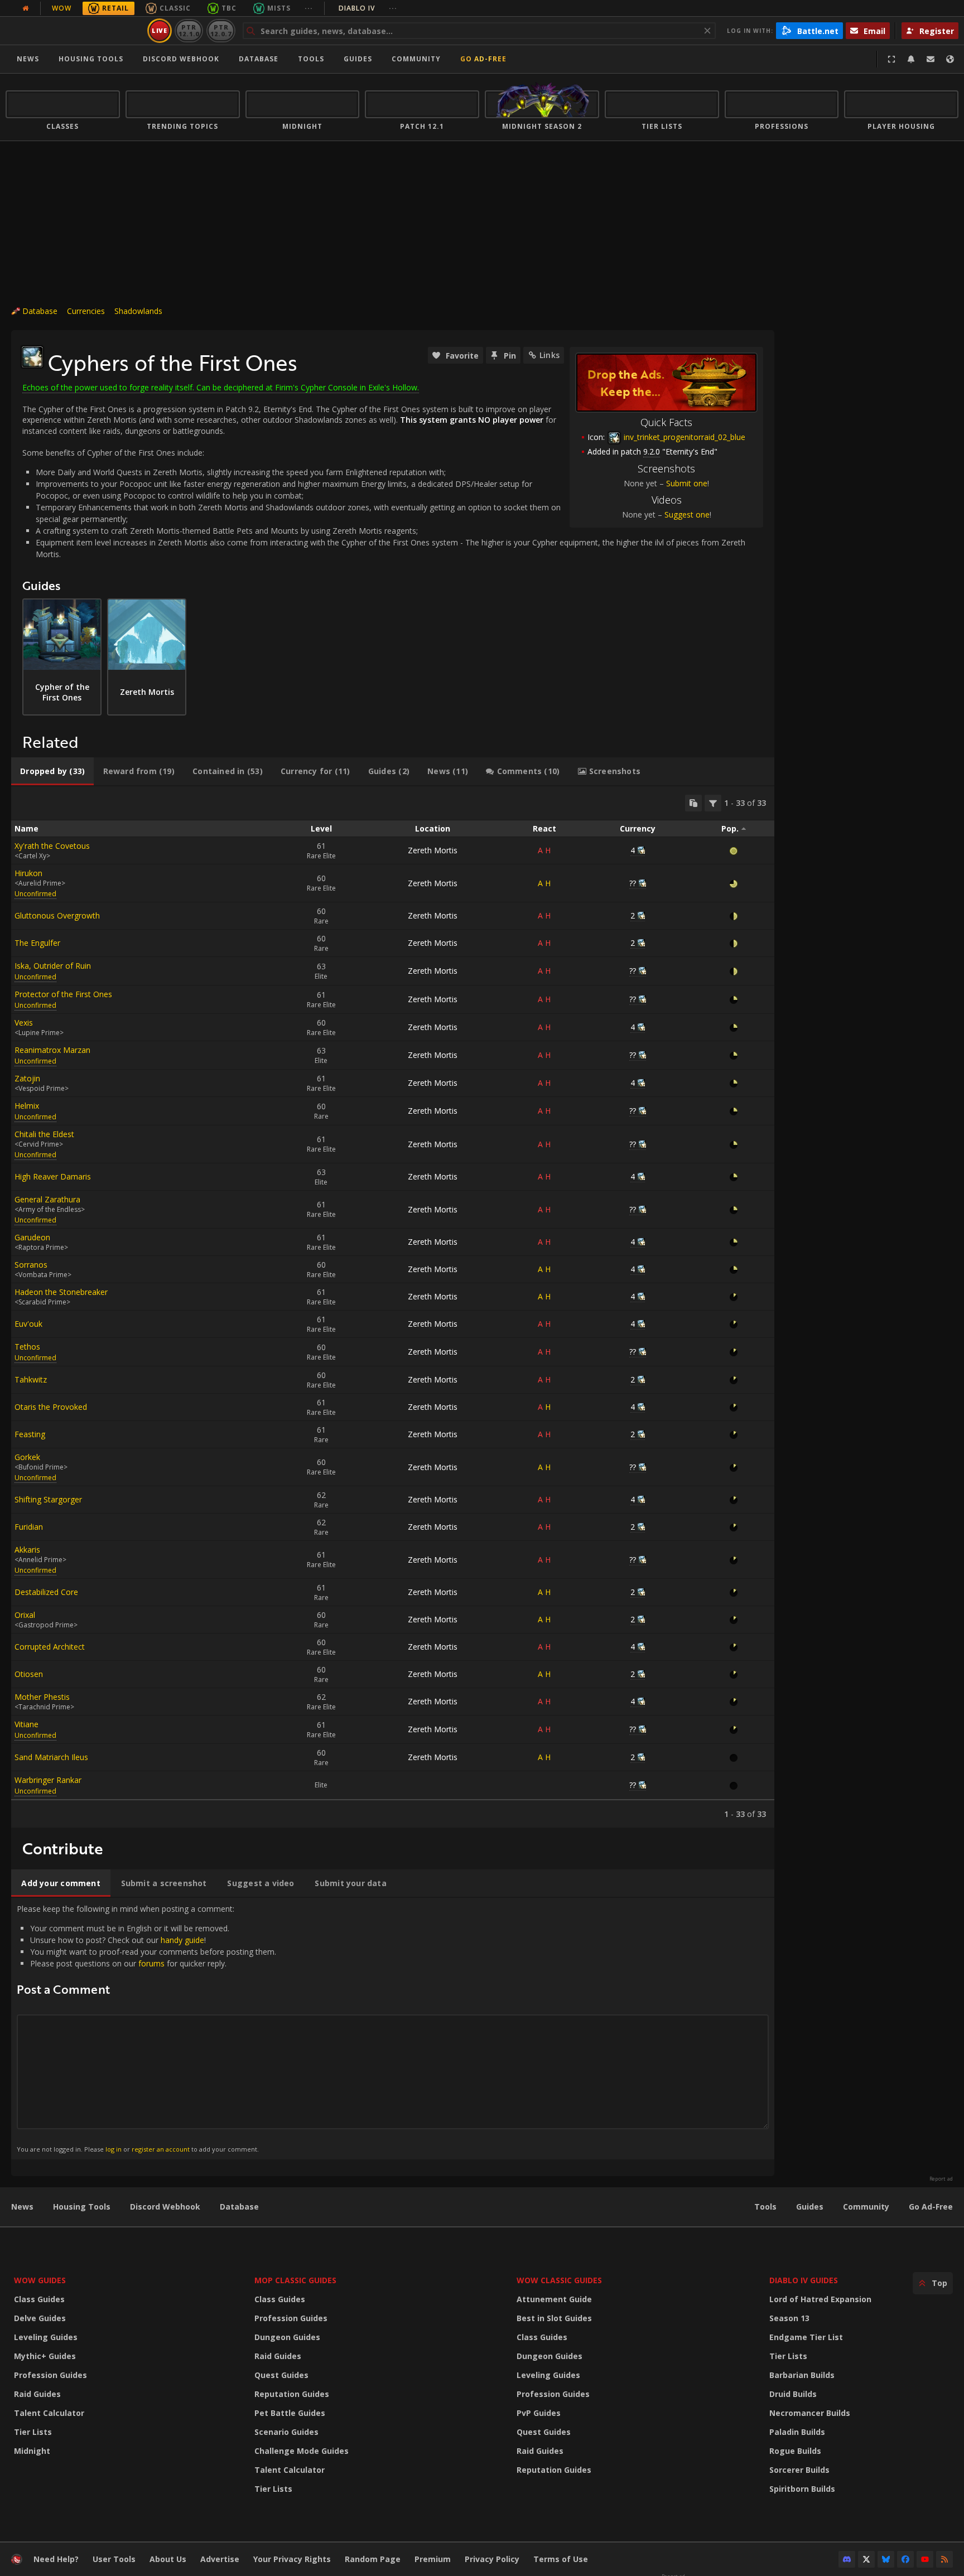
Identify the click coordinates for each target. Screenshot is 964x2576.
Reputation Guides (292, 2394)
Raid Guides (37, 2394)
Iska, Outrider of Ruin (53, 966)
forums (151, 1963)
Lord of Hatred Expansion (820, 2299)
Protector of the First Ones (63, 994)
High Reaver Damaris (53, 1176)
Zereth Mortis (433, 850)
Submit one (687, 483)
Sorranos (31, 1265)
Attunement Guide (554, 2299)
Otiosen (29, 1674)
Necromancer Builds (810, 2413)
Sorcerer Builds (799, 2470)
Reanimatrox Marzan (52, 1050)
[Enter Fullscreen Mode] (891, 59)
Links (550, 355)
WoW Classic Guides (559, 2280)
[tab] (52, 771)
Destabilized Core (46, 1592)
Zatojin (27, 1078)
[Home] (74, 31)
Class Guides (39, 2299)
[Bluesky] (886, 2559)
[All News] (26, 8)
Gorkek (27, 1457)
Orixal (25, 1615)
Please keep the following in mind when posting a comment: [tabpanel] (146, 2028)
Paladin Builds (797, 2432)
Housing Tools (82, 2207)
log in (114, 2149)
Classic (175, 8)
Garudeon (32, 1237)
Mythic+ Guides (45, 2356)
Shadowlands (138, 311)
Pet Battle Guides (290, 2413)
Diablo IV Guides (804, 2280)
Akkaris (27, 1550)
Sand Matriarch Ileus (51, 1757)
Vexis (24, 1023)
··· (309, 8)
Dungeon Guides (287, 2337)
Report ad (941, 2179)
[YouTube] (925, 2559)
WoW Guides (40, 2280)
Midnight (32, 2451)
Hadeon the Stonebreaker (61, 1292)
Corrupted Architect (50, 1647)
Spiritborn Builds (802, 2489)
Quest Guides (281, 2375)
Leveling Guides (46, 2337)
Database (259, 59)
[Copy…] (693, 803)
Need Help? (56, 2559)
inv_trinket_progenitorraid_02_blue (683, 437)
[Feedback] (931, 59)
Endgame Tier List (806, 2337)
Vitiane (26, 1724)
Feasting (30, 1434)
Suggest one (687, 514)
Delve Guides (40, 2318)
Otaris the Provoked (51, 1407)
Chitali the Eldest (44, 1134)
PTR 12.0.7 (221, 30)
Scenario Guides (286, 2432)
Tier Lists (33, 2432)
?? (633, 883)
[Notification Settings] (911, 59)
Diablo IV (368, 8)
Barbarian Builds (802, 2375)
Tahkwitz (31, 1379)
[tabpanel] (393, 1307)
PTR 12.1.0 (189, 30)
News (28, 59)
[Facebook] (905, 2559)
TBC (229, 8)
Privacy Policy (492, 2559)
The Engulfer (37, 943)
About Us (168, 2559)
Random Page (373, 2559)
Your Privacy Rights (292, 2559)
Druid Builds (793, 2394)
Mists (279, 8)
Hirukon (28, 873)
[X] (866, 2559)
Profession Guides (50, 2375)
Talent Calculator (49, 2413)
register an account (161, 2149)
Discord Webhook (181, 59)
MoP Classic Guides (295, 2280)
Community (416, 59)
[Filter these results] (713, 803)
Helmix (27, 1106)
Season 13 (789, 2318)
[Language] (950, 59)
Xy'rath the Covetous (52, 846)
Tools (765, 2207)
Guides (358, 59)
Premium (433, 2559)
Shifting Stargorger (48, 1499)
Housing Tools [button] (91, 59)
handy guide (182, 1940)
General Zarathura (47, 1199)
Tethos (27, 1347)
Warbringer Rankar (48, 1780)
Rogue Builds (795, 2451)
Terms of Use (561, 2559)
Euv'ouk (28, 1324)
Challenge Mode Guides (302, 2451)
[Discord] (847, 2559)
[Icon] (32, 357)
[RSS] (944, 2559)
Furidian (29, 1527)
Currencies (86, 311)
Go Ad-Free (483, 59)
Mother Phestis (42, 1697)
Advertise (220, 2559)
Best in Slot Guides (554, 2318)
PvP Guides (539, 2413)
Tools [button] (311, 59)
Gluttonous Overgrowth (57, 915)
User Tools (114, 2559)
